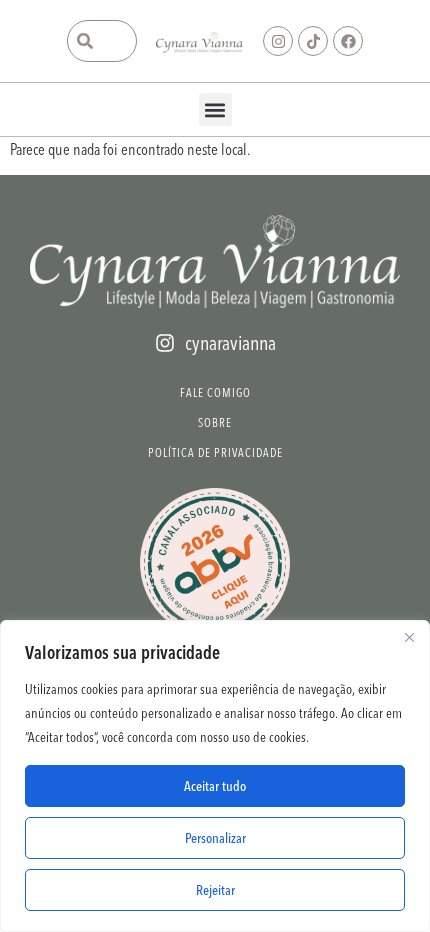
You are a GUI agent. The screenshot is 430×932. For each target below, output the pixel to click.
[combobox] (102, 41)
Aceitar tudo (215, 786)
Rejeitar (215, 890)
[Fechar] (409, 637)
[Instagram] (278, 41)
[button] (215, 109)
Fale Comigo (215, 392)
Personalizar (215, 838)
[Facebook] (348, 41)
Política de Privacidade (215, 452)
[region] (215, 776)
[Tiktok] (313, 41)
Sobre (215, 422)
